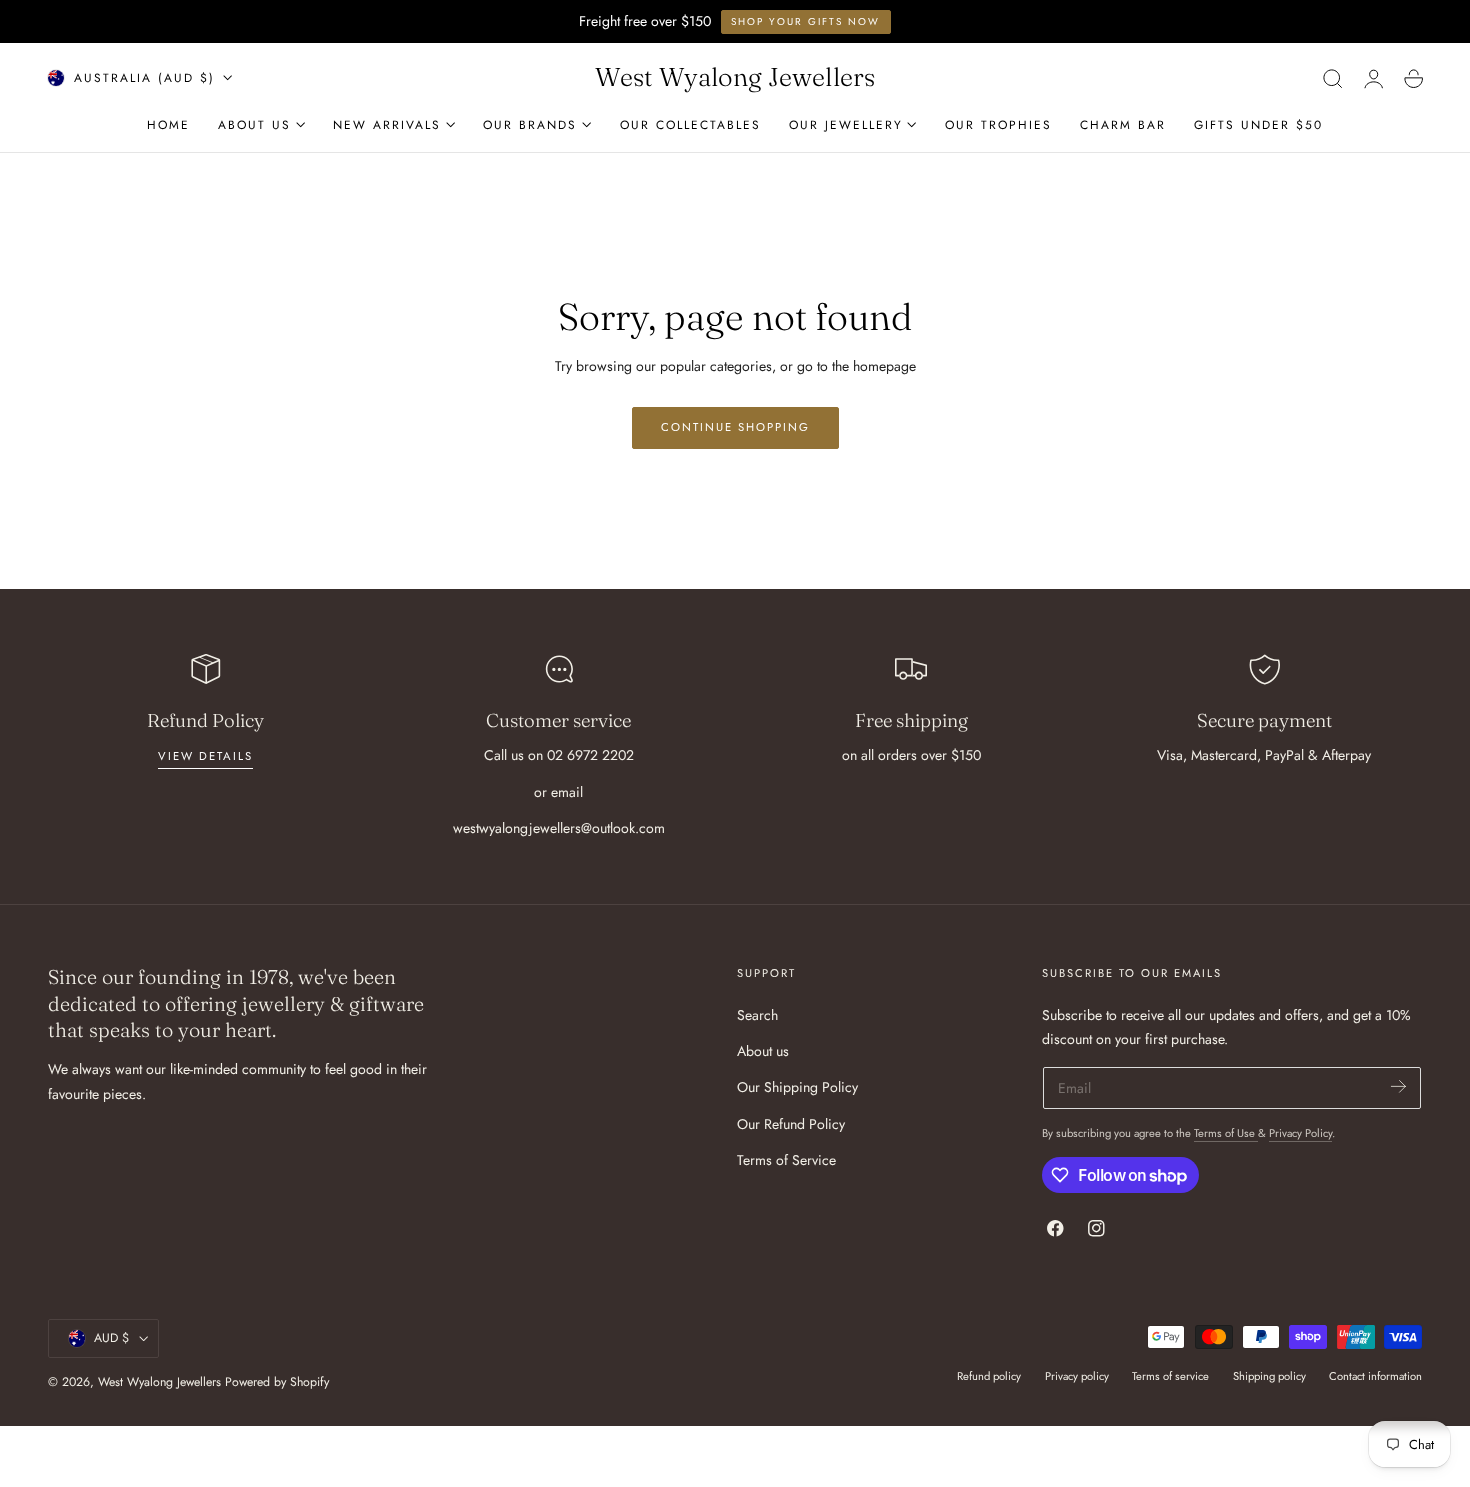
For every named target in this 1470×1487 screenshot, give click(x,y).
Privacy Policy (1300, 1133)
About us (763, 1051)
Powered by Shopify (277, 1382)
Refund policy (989, 1376)
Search (757, 1015)
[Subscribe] (1398, 1086)
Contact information (1375, 1376)
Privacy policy (1077, 1376)
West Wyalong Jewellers (159, 1382)
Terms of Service (786, 1160)
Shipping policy (1269, 1376)
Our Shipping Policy (797, 1087)
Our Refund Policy (791, 1123)
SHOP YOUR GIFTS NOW (805, 21)
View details (205, 756)
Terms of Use (1226, 1133)
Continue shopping (735, 427)
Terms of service (1170, 1376)
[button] (1333, 78)
